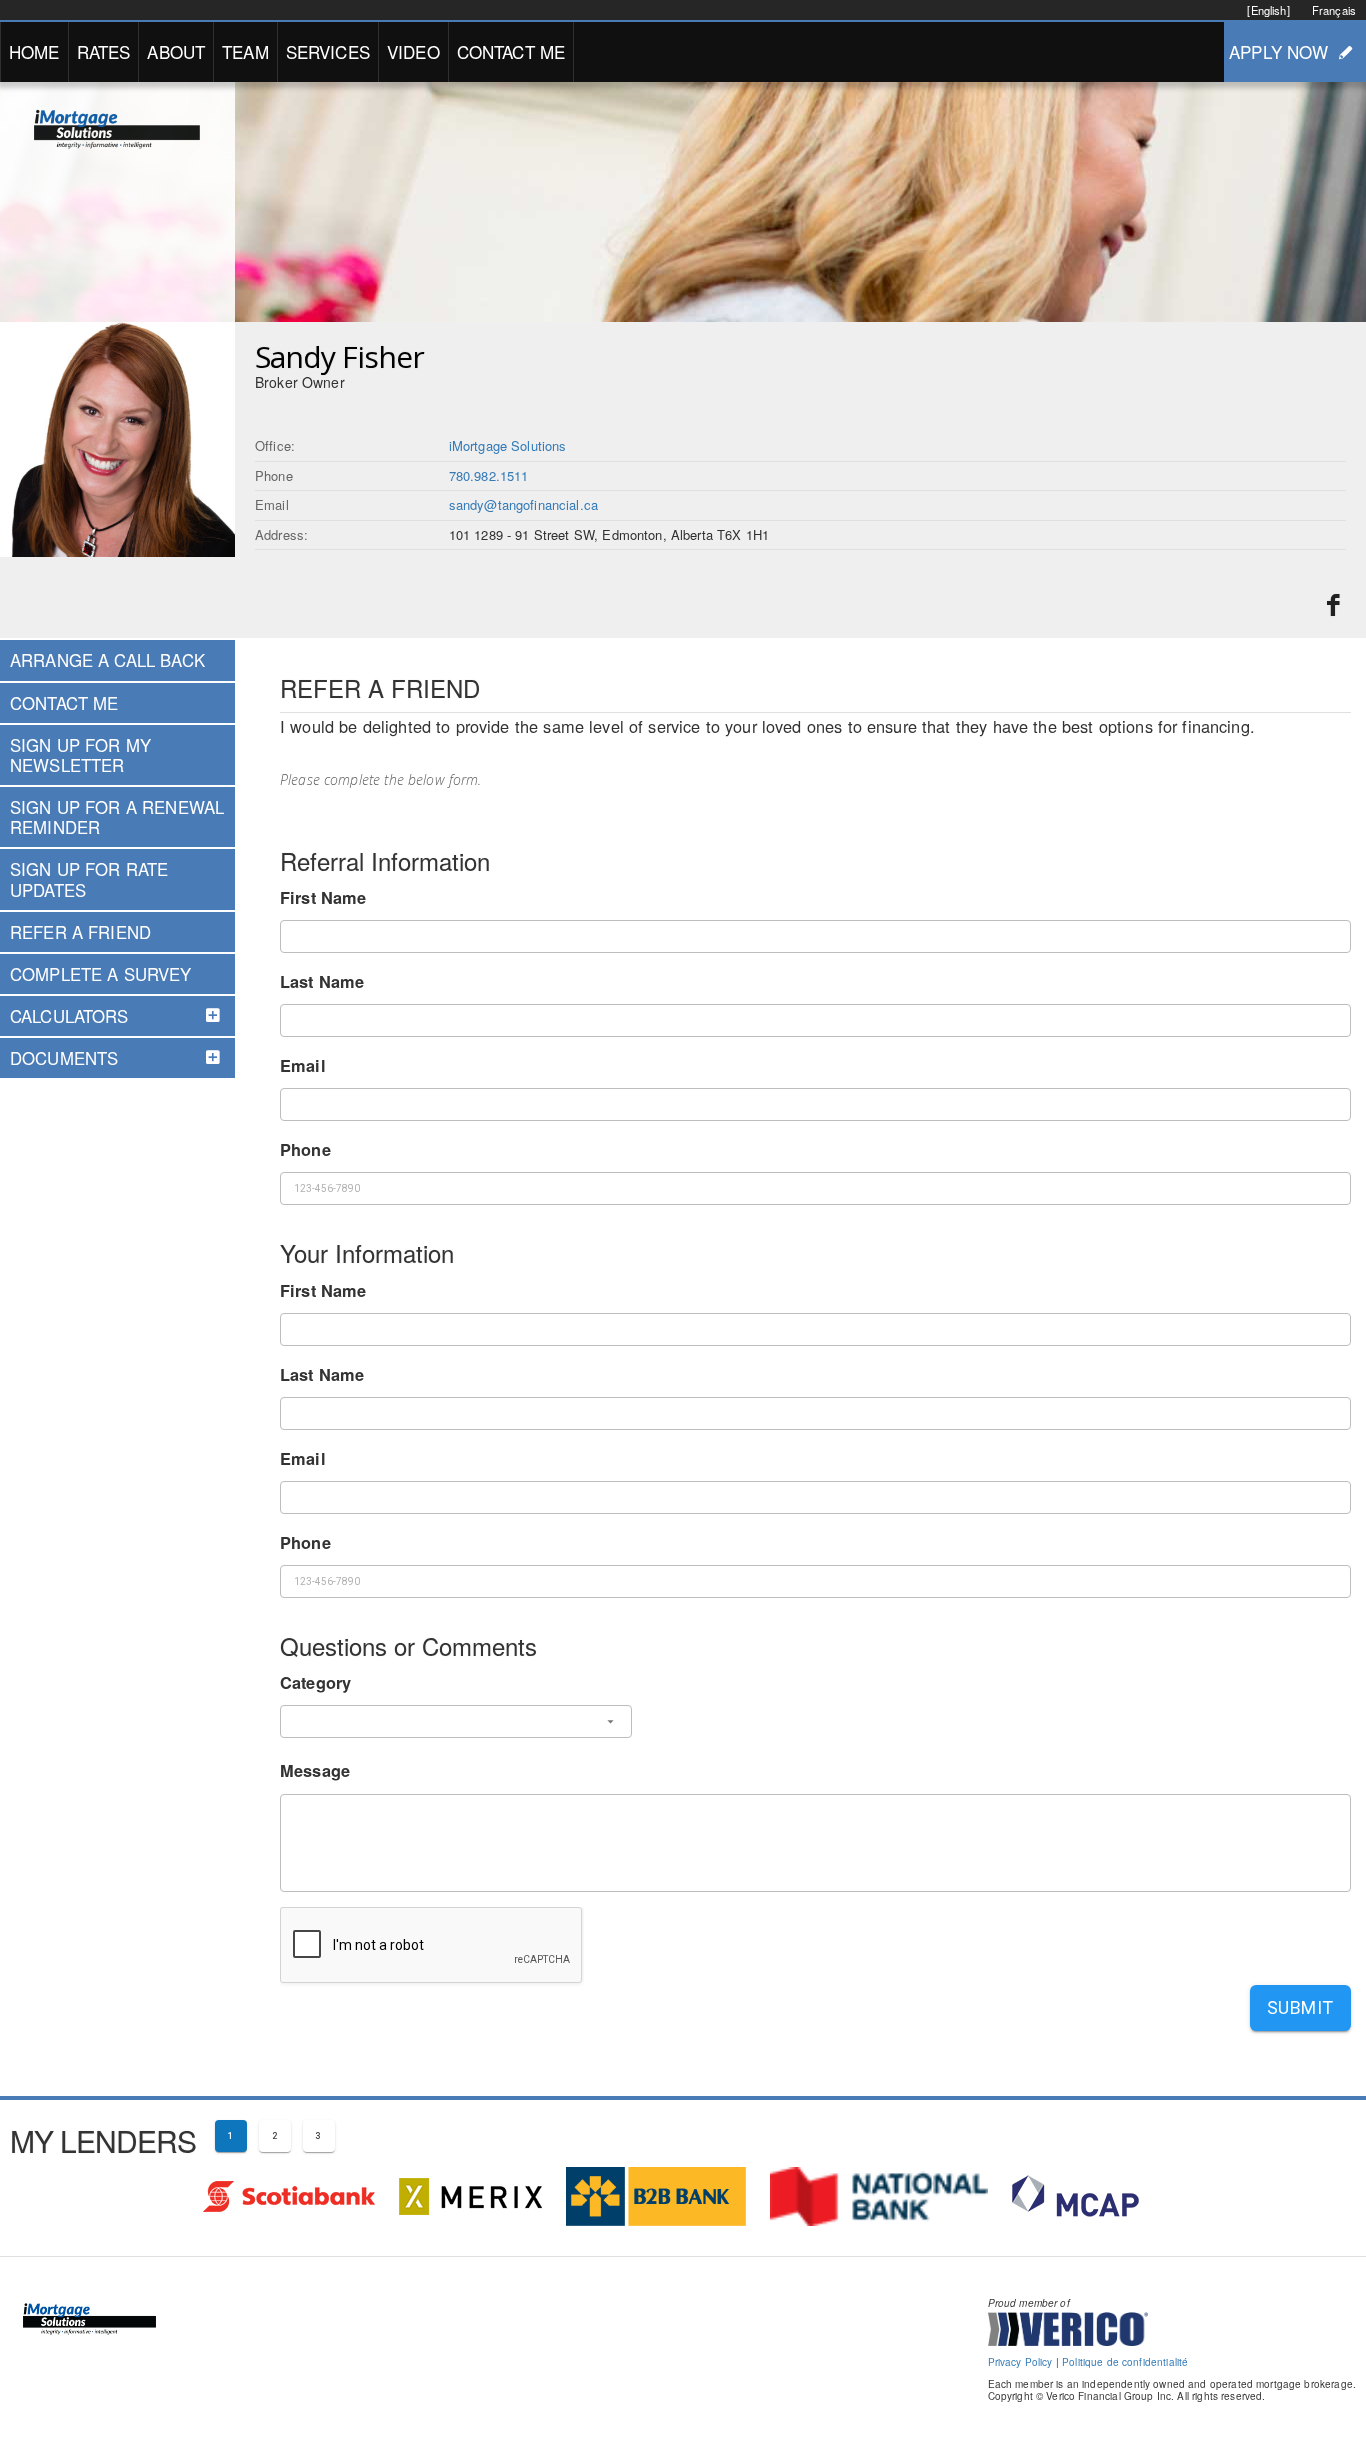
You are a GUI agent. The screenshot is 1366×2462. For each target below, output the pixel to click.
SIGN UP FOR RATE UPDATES (89, 879)
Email (303, 1065)
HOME (34, 51)
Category (315, 1682)
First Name (323, 897)
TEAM (245, 51)
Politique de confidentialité (1125, 2362)
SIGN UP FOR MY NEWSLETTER (80, 755)
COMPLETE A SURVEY (101, 974)
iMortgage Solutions (508, 445)
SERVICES (328, 51)
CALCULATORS (69, 1016)
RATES (104, 51)
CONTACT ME (511, 51)
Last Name (322, 981)
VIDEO (413, 51)
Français (1334, 10)
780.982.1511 (489, 475)
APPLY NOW (1278, 51)
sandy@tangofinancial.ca (523, 504)
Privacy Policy (1020, 2362)
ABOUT (176, 51)
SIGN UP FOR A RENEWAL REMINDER (117, 817)
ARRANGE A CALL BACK (107, 660)
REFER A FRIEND (80, 932)
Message (315, 1770)
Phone (305, 1149)
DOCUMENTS (64, 1058)
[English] (1268, 10)
